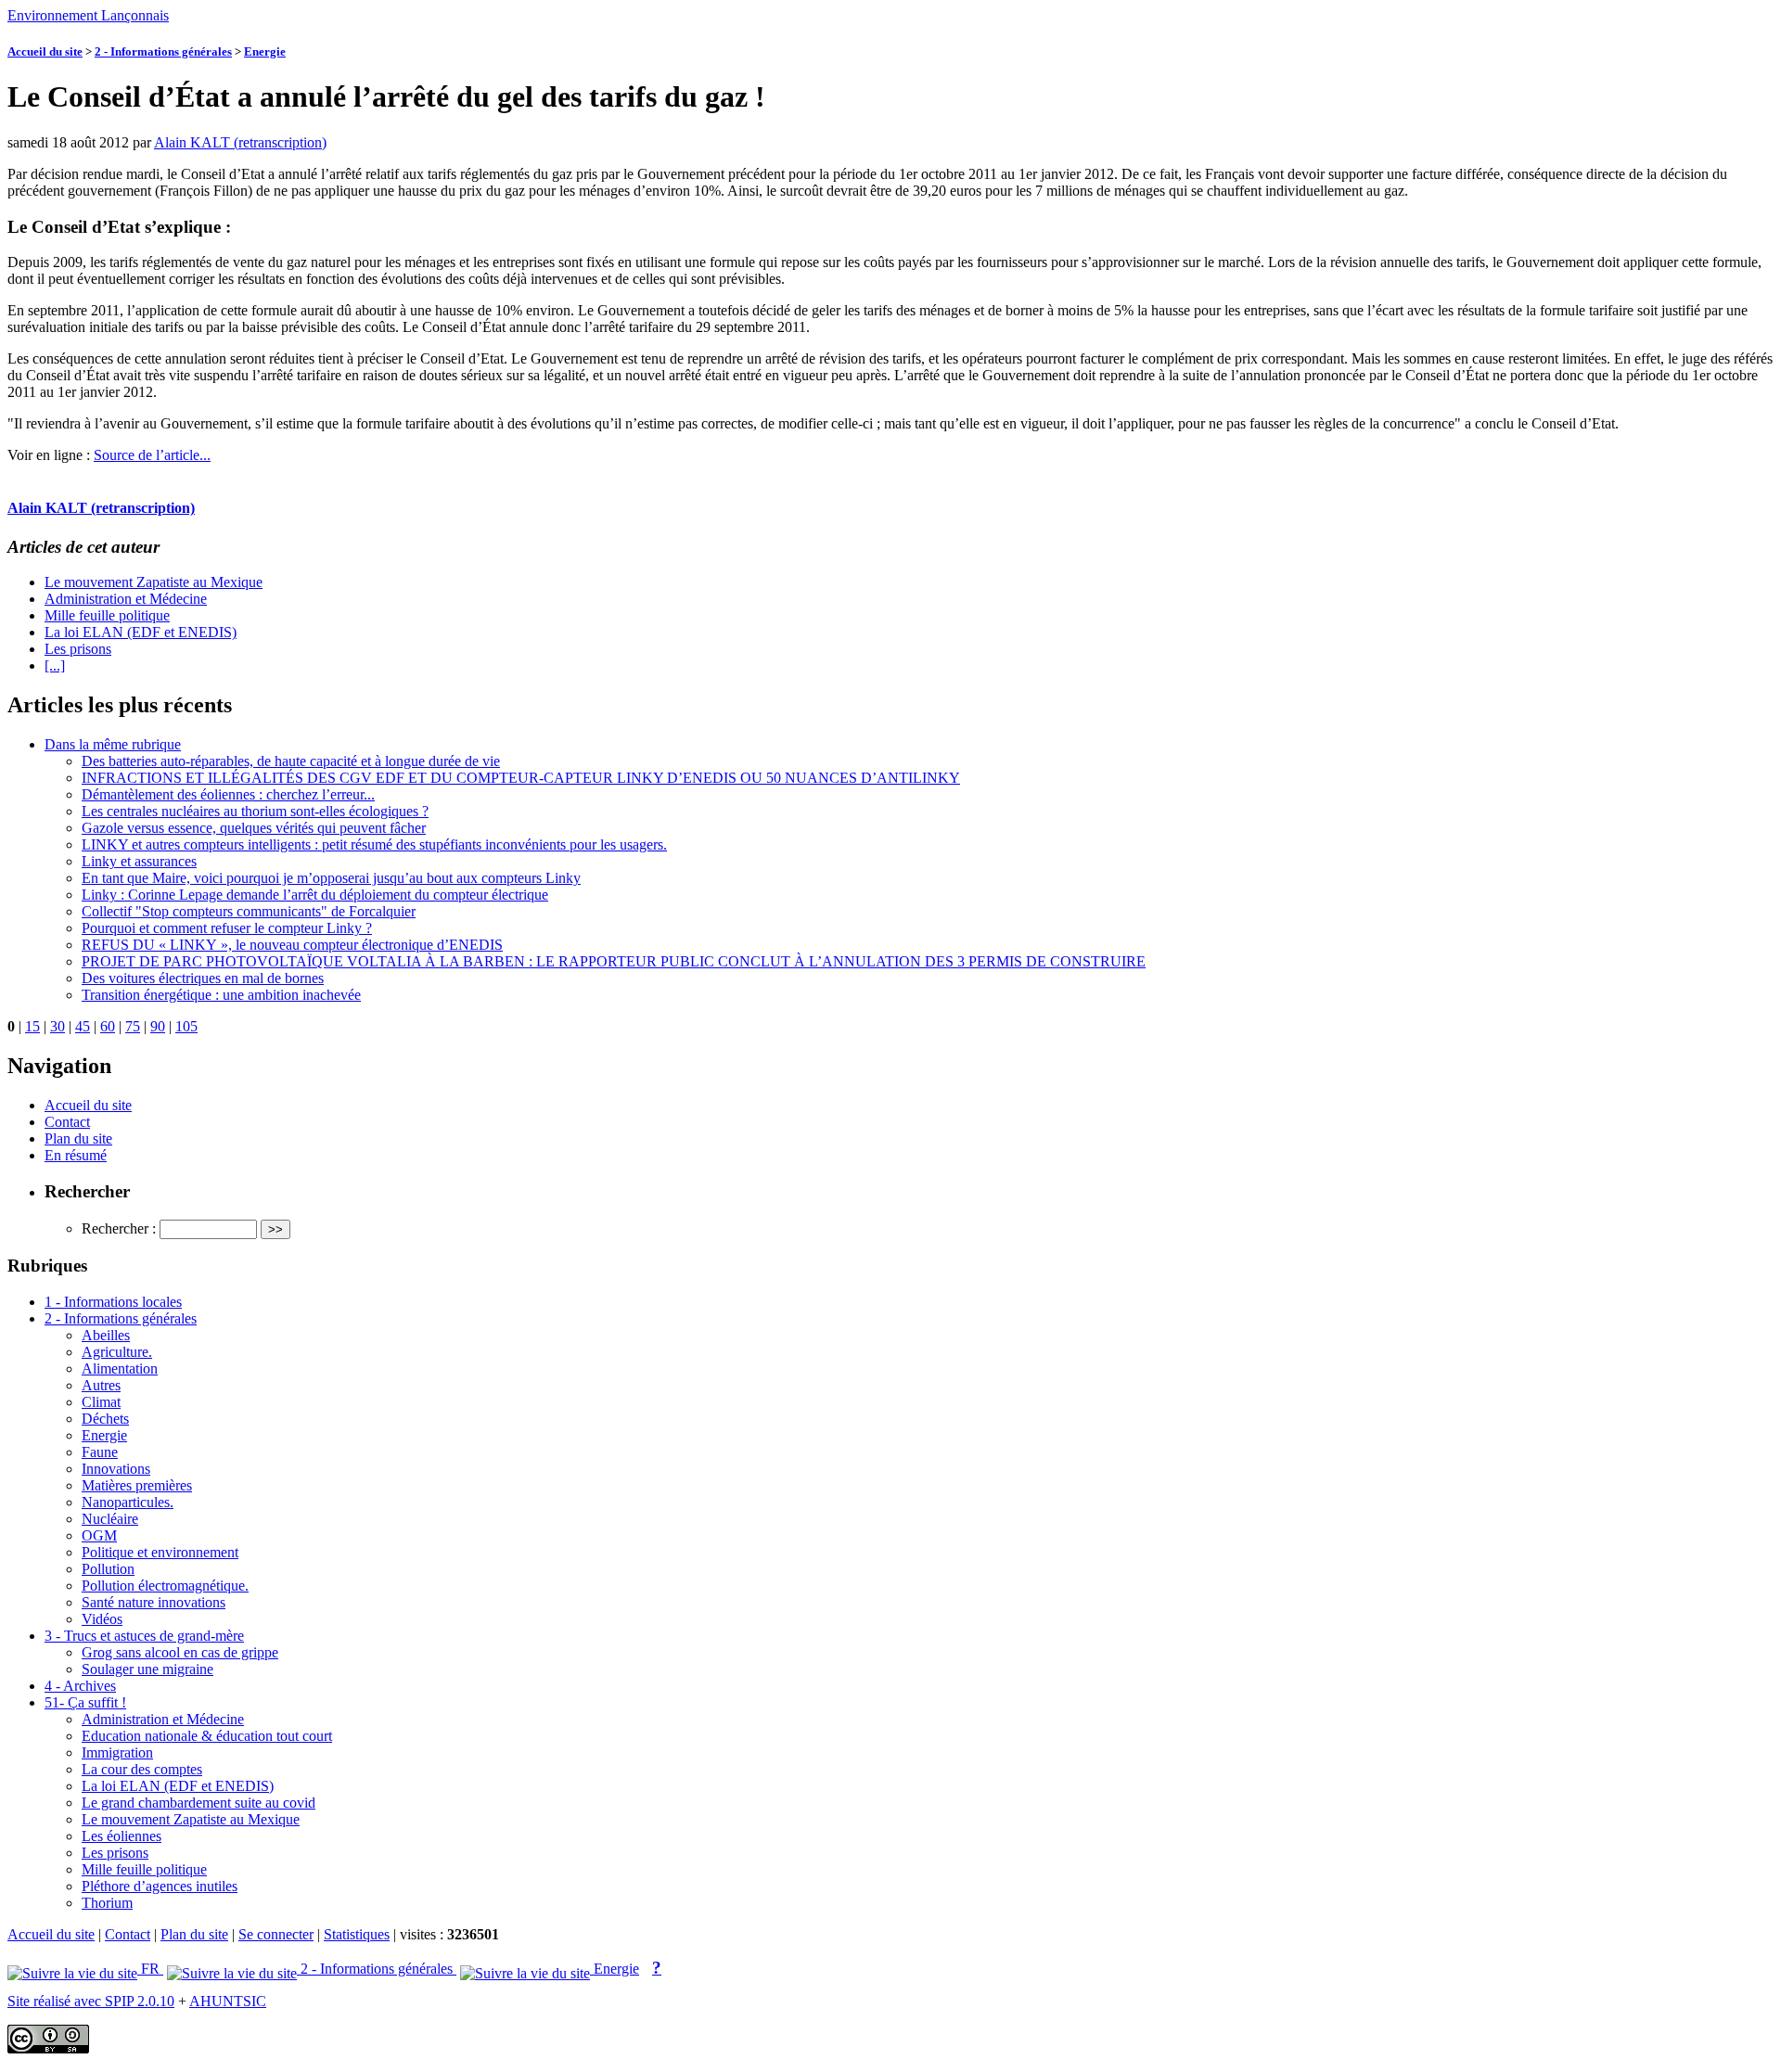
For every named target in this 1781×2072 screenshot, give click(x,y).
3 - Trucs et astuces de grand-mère (144, 1636)
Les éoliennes (122, 1836)
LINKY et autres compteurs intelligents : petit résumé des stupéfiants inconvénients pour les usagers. (374, 844)
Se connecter (276, 1934)
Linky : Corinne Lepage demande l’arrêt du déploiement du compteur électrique (315, 895)
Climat (101, 1402)
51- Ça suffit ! (85, 1702)
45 (83, 1026)
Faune (100, 1452)
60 (108, 1026)
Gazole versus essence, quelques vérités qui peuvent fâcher (254, 828)
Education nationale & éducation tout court (207, 1736)
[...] (55, 665)
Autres (101, 1385)
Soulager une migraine (147, 1669)
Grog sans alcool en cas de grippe (180, 1652)
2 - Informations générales (163, 51)
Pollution (108, 1569)
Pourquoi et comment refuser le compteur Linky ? (227, 928)
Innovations (116, 1469)
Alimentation (120, 1369)
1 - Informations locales (113, 1302)
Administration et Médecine (126, 599)
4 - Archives (80, 1686)
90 (158, 1026)
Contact (67, 1122)
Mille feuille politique (107, 615)
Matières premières (137, 1485)
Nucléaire (110, 1519)
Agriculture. (117, 1352)
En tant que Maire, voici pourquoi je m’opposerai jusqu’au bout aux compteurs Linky (331, 878)
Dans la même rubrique (113, 744)
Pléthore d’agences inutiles (160, 1886)
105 (186, 1026)
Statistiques (357, 1934)
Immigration (117, 1752)
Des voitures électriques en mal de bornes (203, 978)
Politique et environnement (160, 1552)
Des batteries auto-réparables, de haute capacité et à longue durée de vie (291, 761)
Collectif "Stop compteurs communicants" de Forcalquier (249, 911)
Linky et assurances (139, 861)
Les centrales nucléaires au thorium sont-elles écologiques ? (255, 811)
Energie (265, 51)
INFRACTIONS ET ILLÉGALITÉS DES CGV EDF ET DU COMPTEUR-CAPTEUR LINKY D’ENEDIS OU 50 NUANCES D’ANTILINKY (521, 778)
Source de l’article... (152, 455)
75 (133, 1026)
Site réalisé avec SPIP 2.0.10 (91, 2001)
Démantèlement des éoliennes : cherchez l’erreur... (228, 794)
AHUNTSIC (228, 2001)
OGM (99, 1535)
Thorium (107, 1903)
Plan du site (78, 1138)
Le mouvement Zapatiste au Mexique (154, 582)
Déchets (105, 1419)
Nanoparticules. (128, 1502)
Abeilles (106, 1335)
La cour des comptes (142, 1769)
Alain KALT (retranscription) (240, 142)
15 (32, 1026)
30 (58, 1026)
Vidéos (102, 1619)
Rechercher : (119, 1228)
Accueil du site (45, 51)
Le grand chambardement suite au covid (199, 1803)
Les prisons (78, 649)
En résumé (76, 1155)
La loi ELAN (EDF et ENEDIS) (141, 632)
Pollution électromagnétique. (165, 1586)
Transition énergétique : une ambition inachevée (221, 995)
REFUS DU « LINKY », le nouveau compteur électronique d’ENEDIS (292, 945)
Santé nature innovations (154, 1602)
